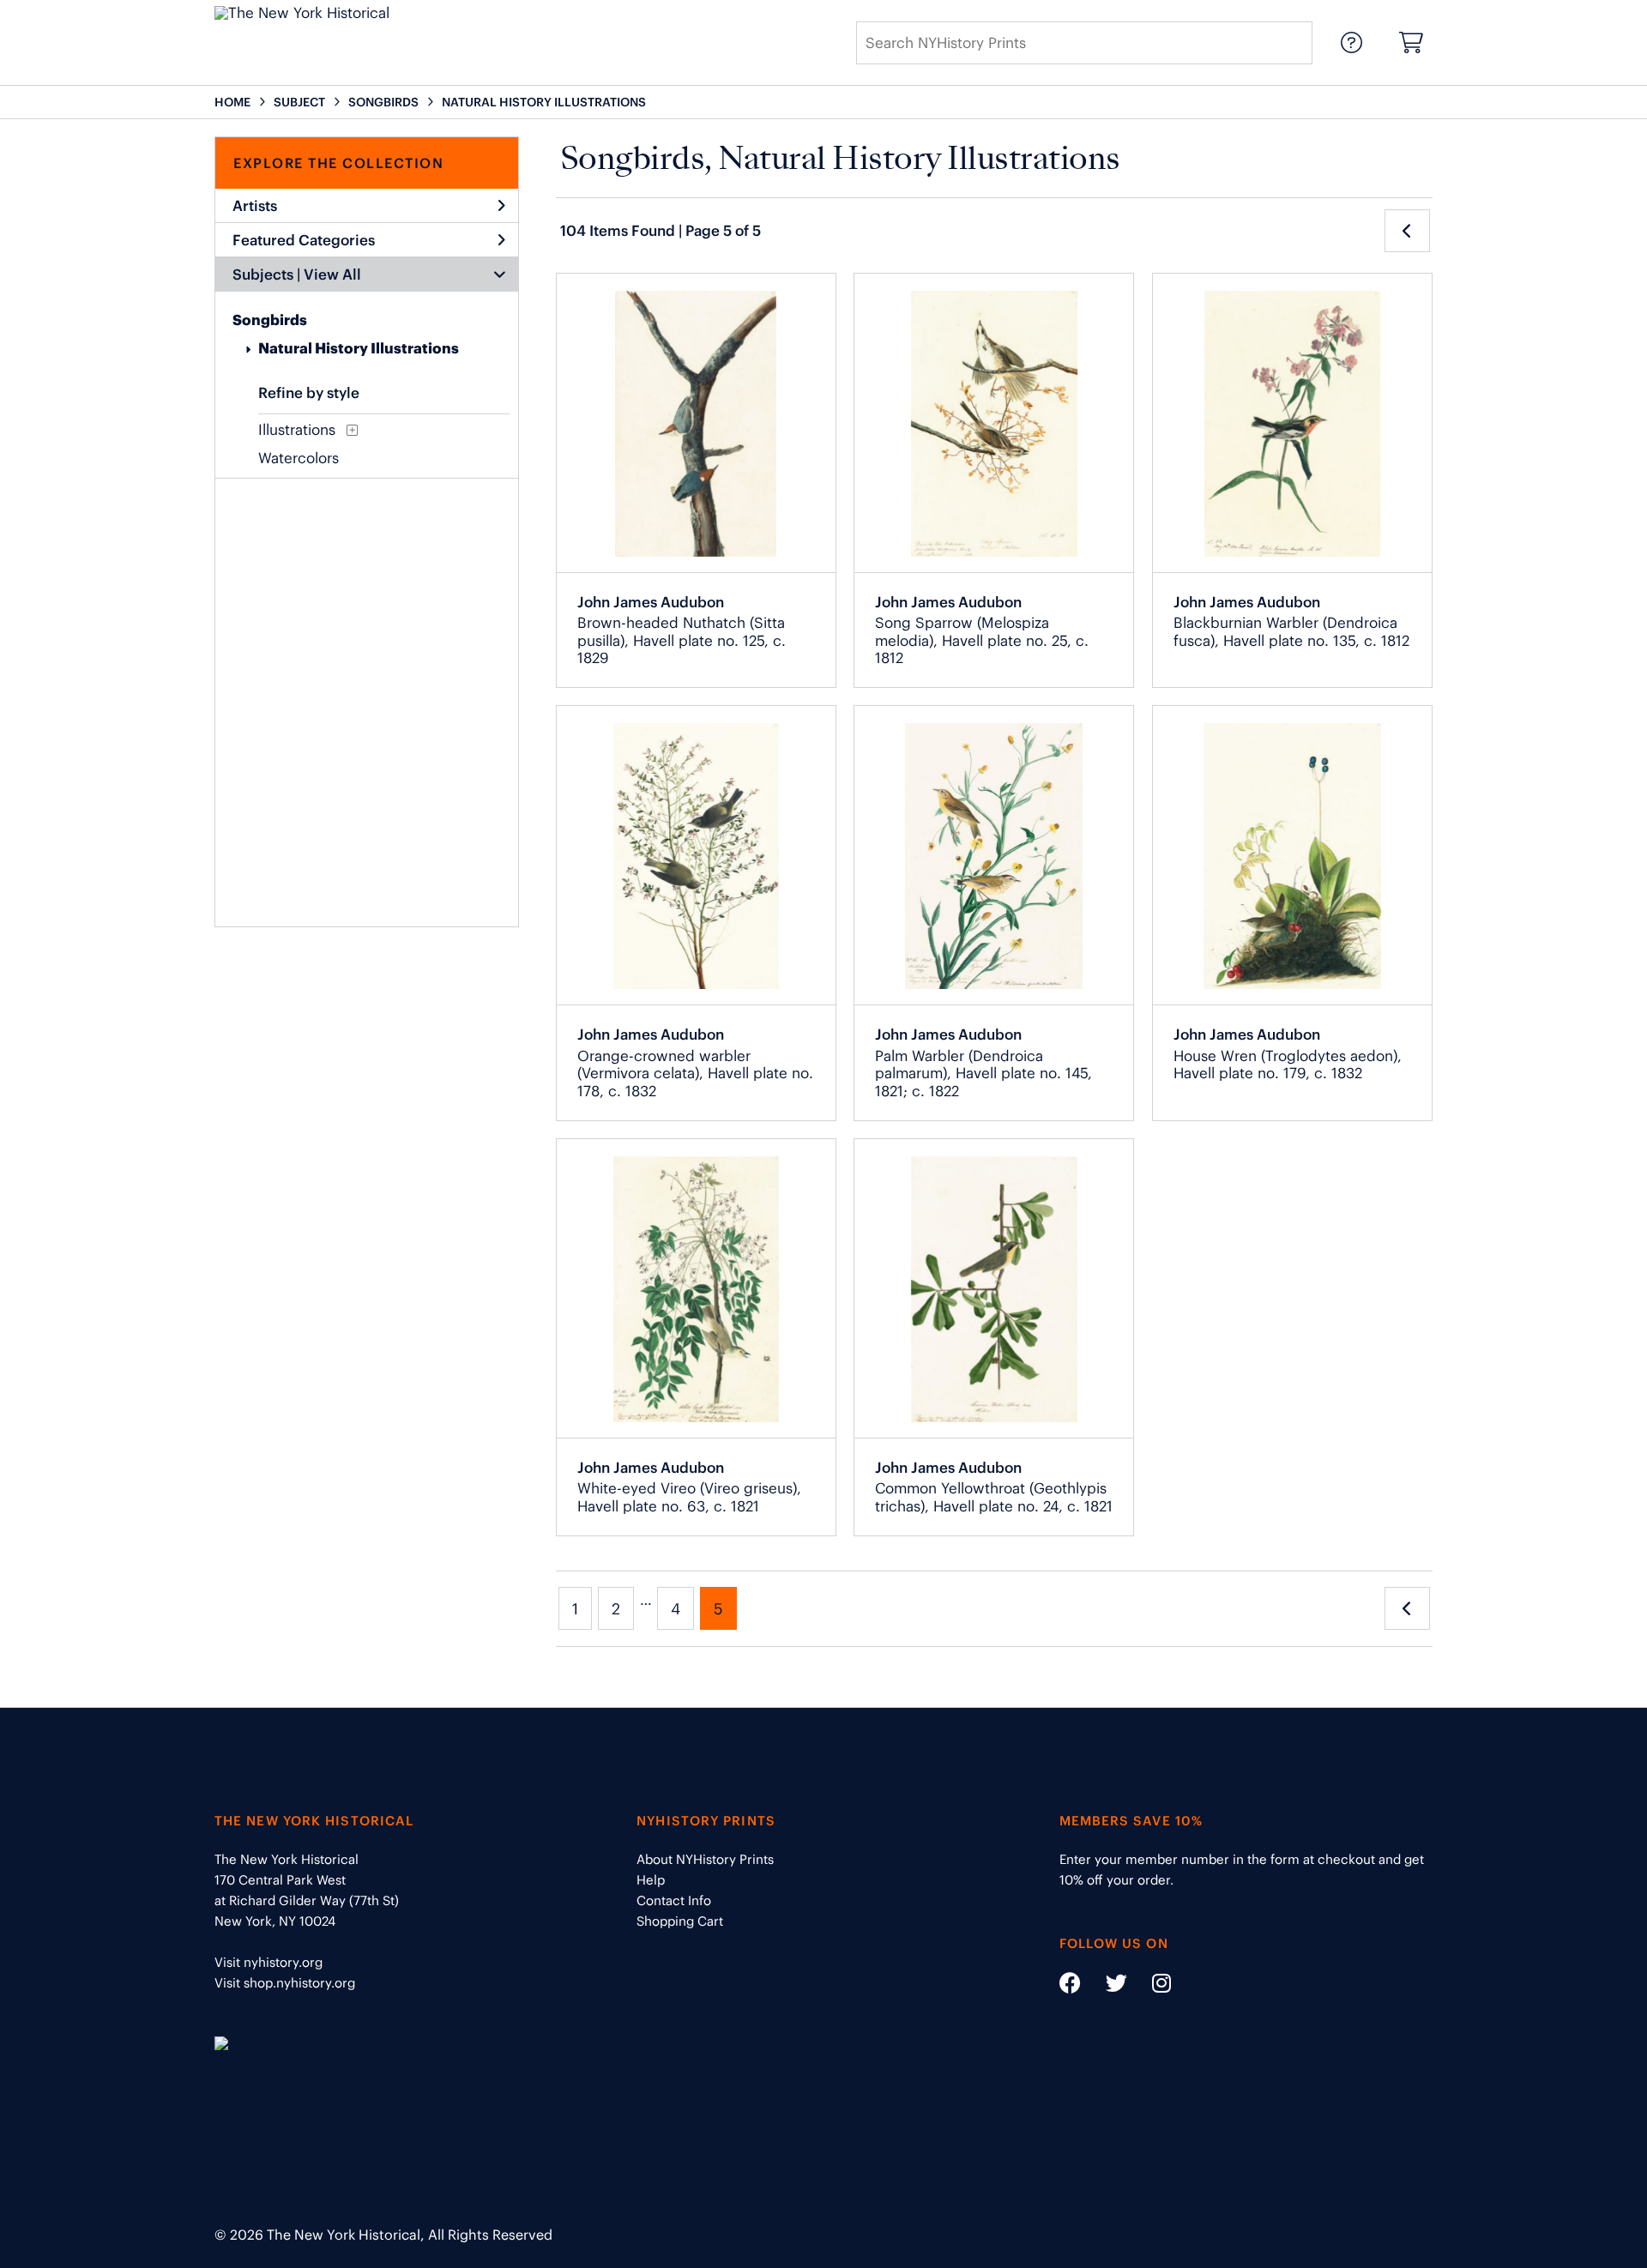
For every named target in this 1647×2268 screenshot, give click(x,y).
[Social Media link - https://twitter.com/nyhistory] (1106, 1986)
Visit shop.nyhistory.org (285, 1983)
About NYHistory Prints (705, 1859)
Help (651, 1880)
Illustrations (297, 430)
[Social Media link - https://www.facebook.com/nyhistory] (1070, 1986)
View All (332, 274)
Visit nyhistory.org (268, 1962)
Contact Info (674, 1900)
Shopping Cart (680, 1921)
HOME (232, 102)
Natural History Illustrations (359, 348)
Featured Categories (304, 240)
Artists (255, 206)
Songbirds (270, 320)
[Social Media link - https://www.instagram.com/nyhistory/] (1151, 1986)
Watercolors (299, 458)
